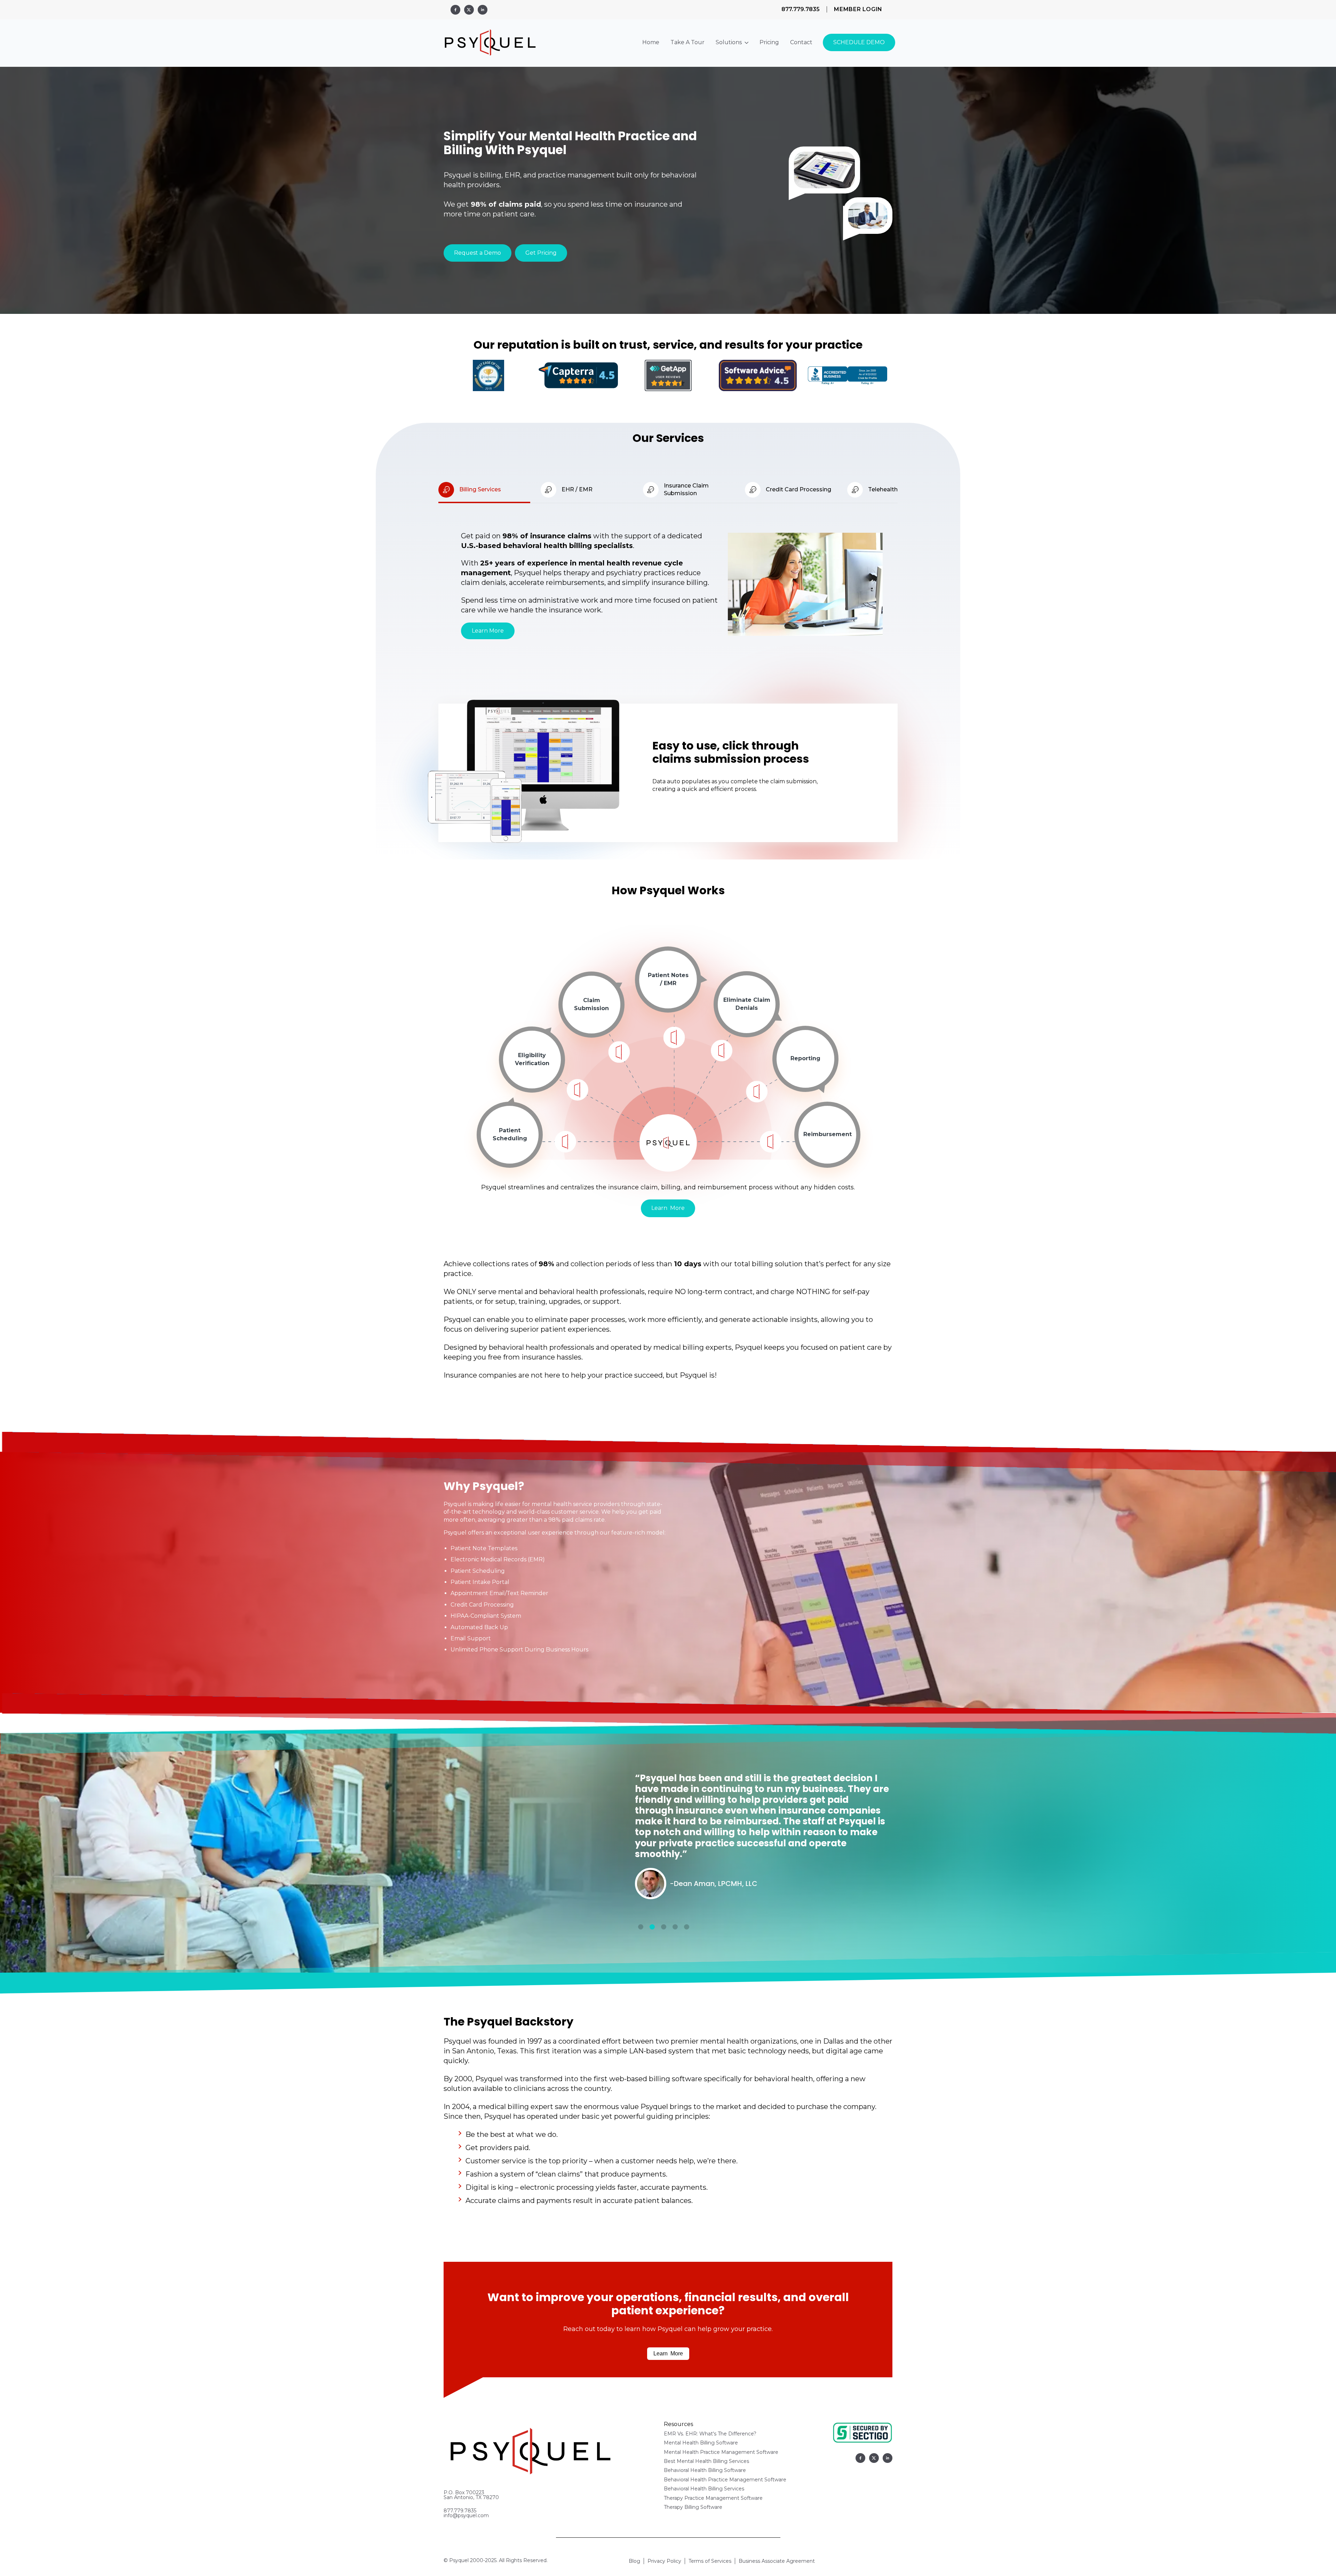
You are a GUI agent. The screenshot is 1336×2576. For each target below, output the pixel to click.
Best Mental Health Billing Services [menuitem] (706, 2461)
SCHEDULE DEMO (859, 42)
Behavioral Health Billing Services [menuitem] (704, 2489)
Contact (801, 42)
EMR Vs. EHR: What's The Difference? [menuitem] (710, 2434)
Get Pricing (541, 253)
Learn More (488, 631)
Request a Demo (478, 253)
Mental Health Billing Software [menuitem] (701, 2443)
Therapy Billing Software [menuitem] (693, 2507)
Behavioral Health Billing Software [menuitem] (705, 2470)
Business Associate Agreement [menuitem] (777, 2561)
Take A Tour (687, 42)
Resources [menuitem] (678, 2424)
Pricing (769, 42)
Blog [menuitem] (634, 2561)
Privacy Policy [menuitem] (664, 2561)
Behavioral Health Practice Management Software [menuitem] (725, 2480)
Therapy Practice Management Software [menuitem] (713, 2498)
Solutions (729, 42)
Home (651, 42)
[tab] (641, 1927)
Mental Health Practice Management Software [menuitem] (721, 2452)
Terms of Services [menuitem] (710, 2561)
